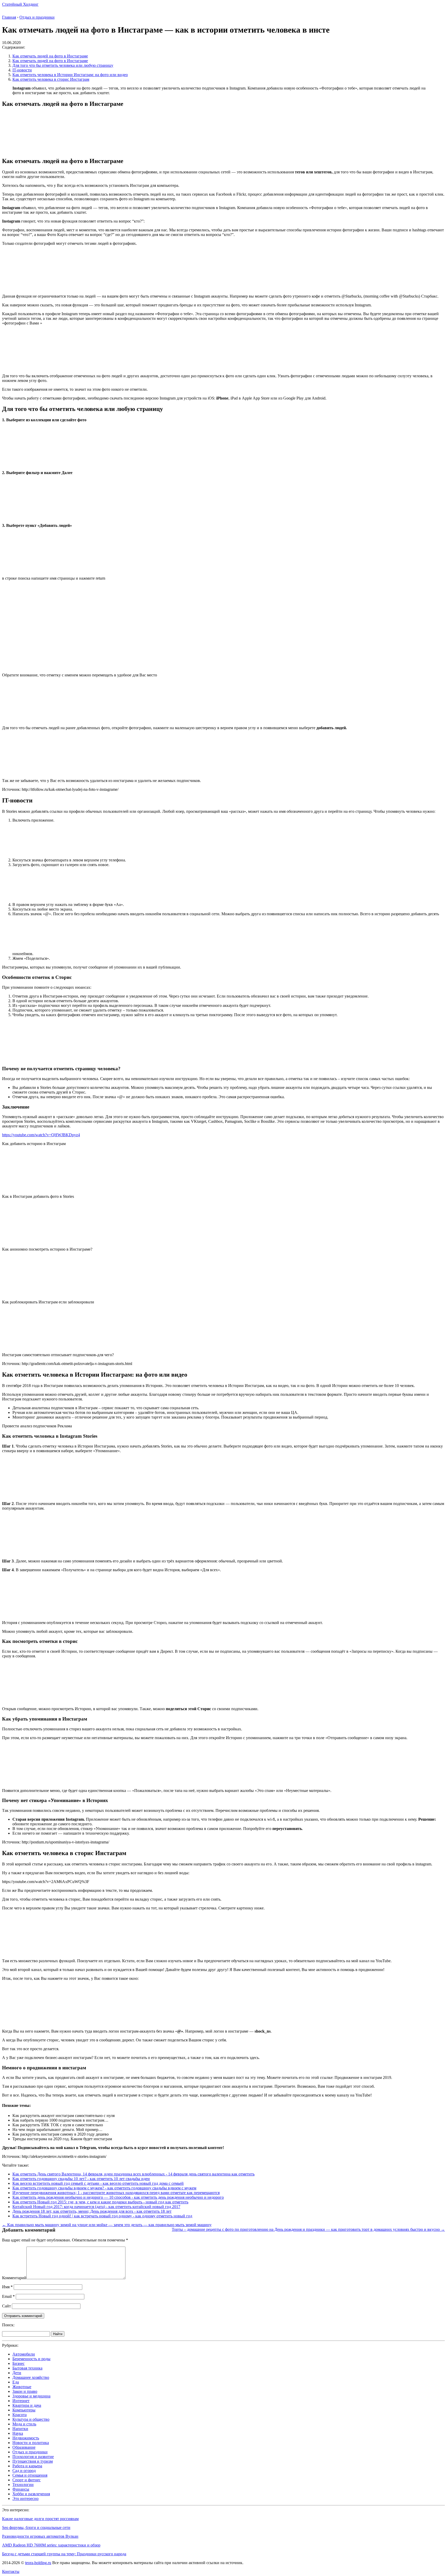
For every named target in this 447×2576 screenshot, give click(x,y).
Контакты (11, 2571)
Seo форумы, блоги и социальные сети (36, 2527)
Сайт (6, 2306)
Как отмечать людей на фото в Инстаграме (50, 56)
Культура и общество (31, 2419)
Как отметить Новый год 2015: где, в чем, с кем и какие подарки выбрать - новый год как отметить (100, 2202)
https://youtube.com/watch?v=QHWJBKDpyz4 (41, 1135)
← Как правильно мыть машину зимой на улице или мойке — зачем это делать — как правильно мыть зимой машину (107, 2225)
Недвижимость (26, 2438)
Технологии (23, 2485)
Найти (58, 2334)
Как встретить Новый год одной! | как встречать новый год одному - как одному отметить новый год (102, 2216)
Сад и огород (24, 2471)
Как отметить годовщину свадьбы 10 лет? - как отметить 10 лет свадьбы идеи (81, 2179)
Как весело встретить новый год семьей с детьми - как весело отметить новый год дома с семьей (98, 2183)
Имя (7, 2287)
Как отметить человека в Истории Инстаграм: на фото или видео (70, 75)
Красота (20, 2415)
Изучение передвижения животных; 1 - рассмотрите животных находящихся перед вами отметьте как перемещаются (116, 2193)
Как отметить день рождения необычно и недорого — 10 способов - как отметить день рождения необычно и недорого (118, 2197)
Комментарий (14, 2278)
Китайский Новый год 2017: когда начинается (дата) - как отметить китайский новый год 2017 (96, 2207)
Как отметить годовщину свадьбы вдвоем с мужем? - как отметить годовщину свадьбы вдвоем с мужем (104, 2188)
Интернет (21, 2401)
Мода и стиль (24, 2424)
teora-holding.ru (38, 2563)
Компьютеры (24, 2410)
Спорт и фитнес (27, 2480)
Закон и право (25, 2391)
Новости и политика (31, 2443)
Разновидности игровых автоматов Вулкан (40, 2536)
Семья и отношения (30, 2475)
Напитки (20, 2429)
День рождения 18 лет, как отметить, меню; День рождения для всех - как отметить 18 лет (92, 2211)
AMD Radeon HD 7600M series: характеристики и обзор (51, 2545)
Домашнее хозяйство (31, 2377)
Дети (17, 2373)
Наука (18, 2433)
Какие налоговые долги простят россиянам (40, 2519)
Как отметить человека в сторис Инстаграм (51, 79)
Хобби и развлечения (31, 2494)
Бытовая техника (27, 2368)
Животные (22, 2387)
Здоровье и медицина (31, 2396)
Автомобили (24, 2354)
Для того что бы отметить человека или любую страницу (63, 65)
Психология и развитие (33, 2457)
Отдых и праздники (30, 2452)
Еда (16, 2382)
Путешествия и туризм (33, 2461)
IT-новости (22, 70)
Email (8, 2296)
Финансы (21, 2489)
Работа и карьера (27, 2466)
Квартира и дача (27, 2405)
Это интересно (25, 2499)
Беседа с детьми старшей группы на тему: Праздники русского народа (64, 2554)
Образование (24, 2447)
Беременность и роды (31, 2359)
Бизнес (18, 2363)
